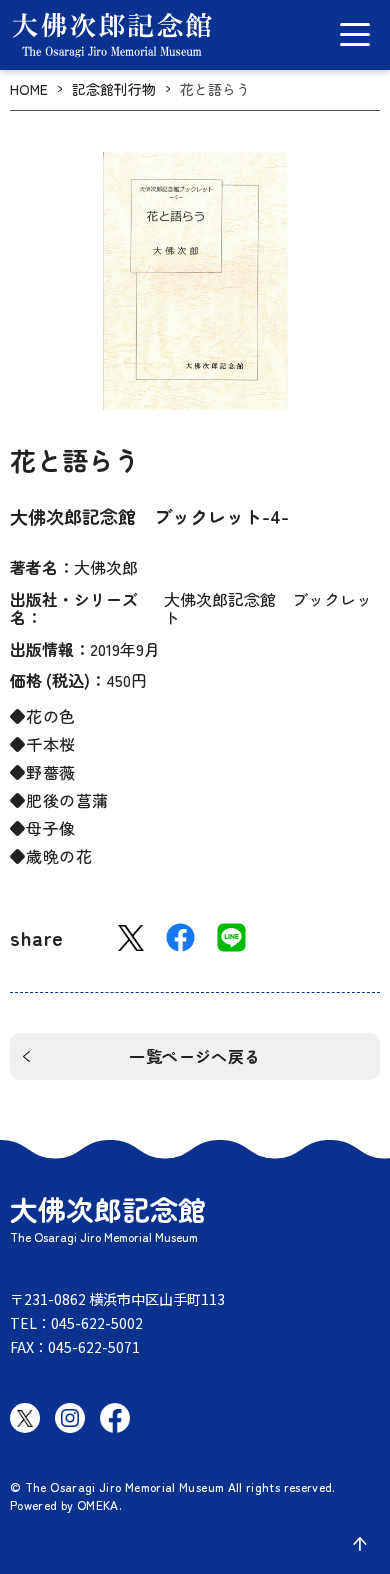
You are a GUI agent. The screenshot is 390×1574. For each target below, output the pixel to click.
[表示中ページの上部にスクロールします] (360, 1544)
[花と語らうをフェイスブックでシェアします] (180, 937)
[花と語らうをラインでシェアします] (231, 937)
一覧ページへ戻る (195, 1056)
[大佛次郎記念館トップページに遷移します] (112, 35)
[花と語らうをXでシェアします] (131, 938)
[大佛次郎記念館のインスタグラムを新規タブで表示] (70, 1418)
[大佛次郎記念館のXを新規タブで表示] (25, 1418)
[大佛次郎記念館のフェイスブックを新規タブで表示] (115, 1418)
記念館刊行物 (114, 89)
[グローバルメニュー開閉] (355, 34)
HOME (29, 89)
